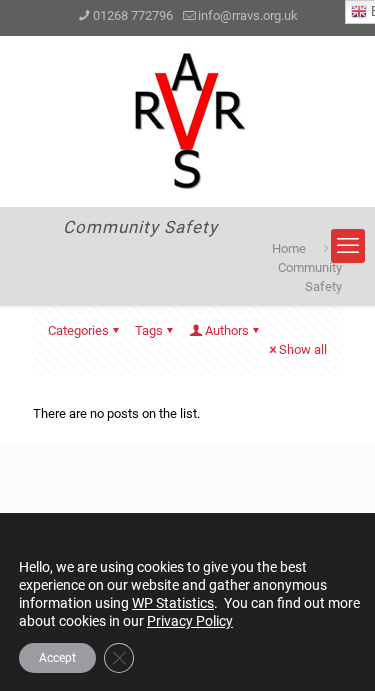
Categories (78, 330)
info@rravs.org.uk (248, 15)
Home (289, 248)
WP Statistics (173, 603)
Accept (57, 658)
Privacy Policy (190, 621)
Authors (227, 330)
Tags (149, 330)
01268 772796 (133, 15)
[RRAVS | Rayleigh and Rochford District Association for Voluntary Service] (187, 121)
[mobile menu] (348, 246)
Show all (303, 349)
